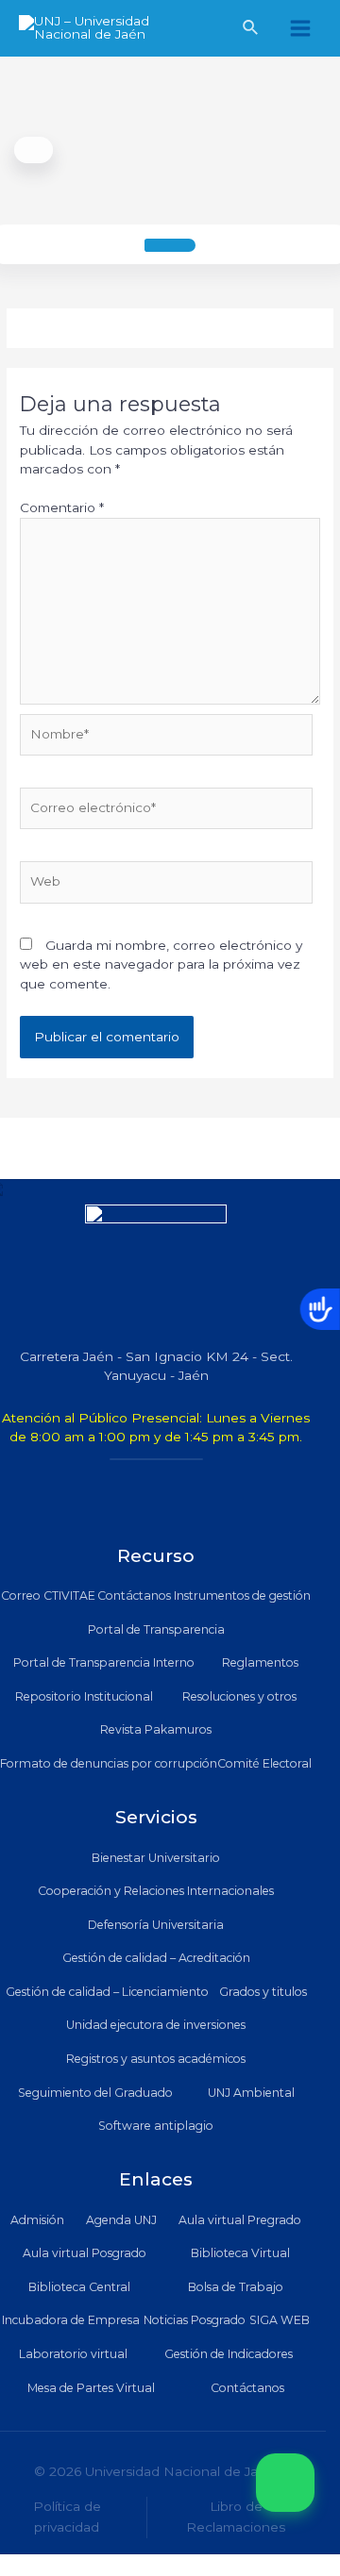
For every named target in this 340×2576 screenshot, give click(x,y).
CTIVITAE (69, 1595)
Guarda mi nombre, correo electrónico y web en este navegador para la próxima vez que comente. (161, 964)
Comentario (62, 507)
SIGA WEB (280, 2320)
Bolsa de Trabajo (236, 2287)
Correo (21, 1595)
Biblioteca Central (79, 2287)
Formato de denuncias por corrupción (109, 1763)
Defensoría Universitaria (156, 1925)
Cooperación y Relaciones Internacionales (156, 1891)
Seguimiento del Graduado (95, 2093)
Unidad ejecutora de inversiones (156, 2025)
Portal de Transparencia (156, 1629)
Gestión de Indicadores (229, 2354)
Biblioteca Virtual (240, 2253)
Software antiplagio (156, 2126)
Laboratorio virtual (73, 2354)
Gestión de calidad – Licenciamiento (107, 1992)
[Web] (166, 886)
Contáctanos (134, 1595)
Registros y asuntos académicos (156, 2059)
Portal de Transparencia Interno (104, 1662)
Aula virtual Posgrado (85, 2253)
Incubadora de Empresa (71, 2320)
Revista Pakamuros (156, 1729)
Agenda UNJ (121, 2220)
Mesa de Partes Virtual (91, 2388)
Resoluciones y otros (239, 1696)
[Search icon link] (251, 30)
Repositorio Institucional (84, 1696)
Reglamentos (260, 1662)
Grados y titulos (263, 1992)
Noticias (166, 2320)
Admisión (37, 2220)
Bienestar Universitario (156, 1858)
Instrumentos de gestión (242, 1595)
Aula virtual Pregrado (240, 2220)
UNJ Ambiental (251, 2093)
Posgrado (218, 2320)
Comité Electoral (264, 1763)
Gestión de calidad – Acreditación (156, 1958)
